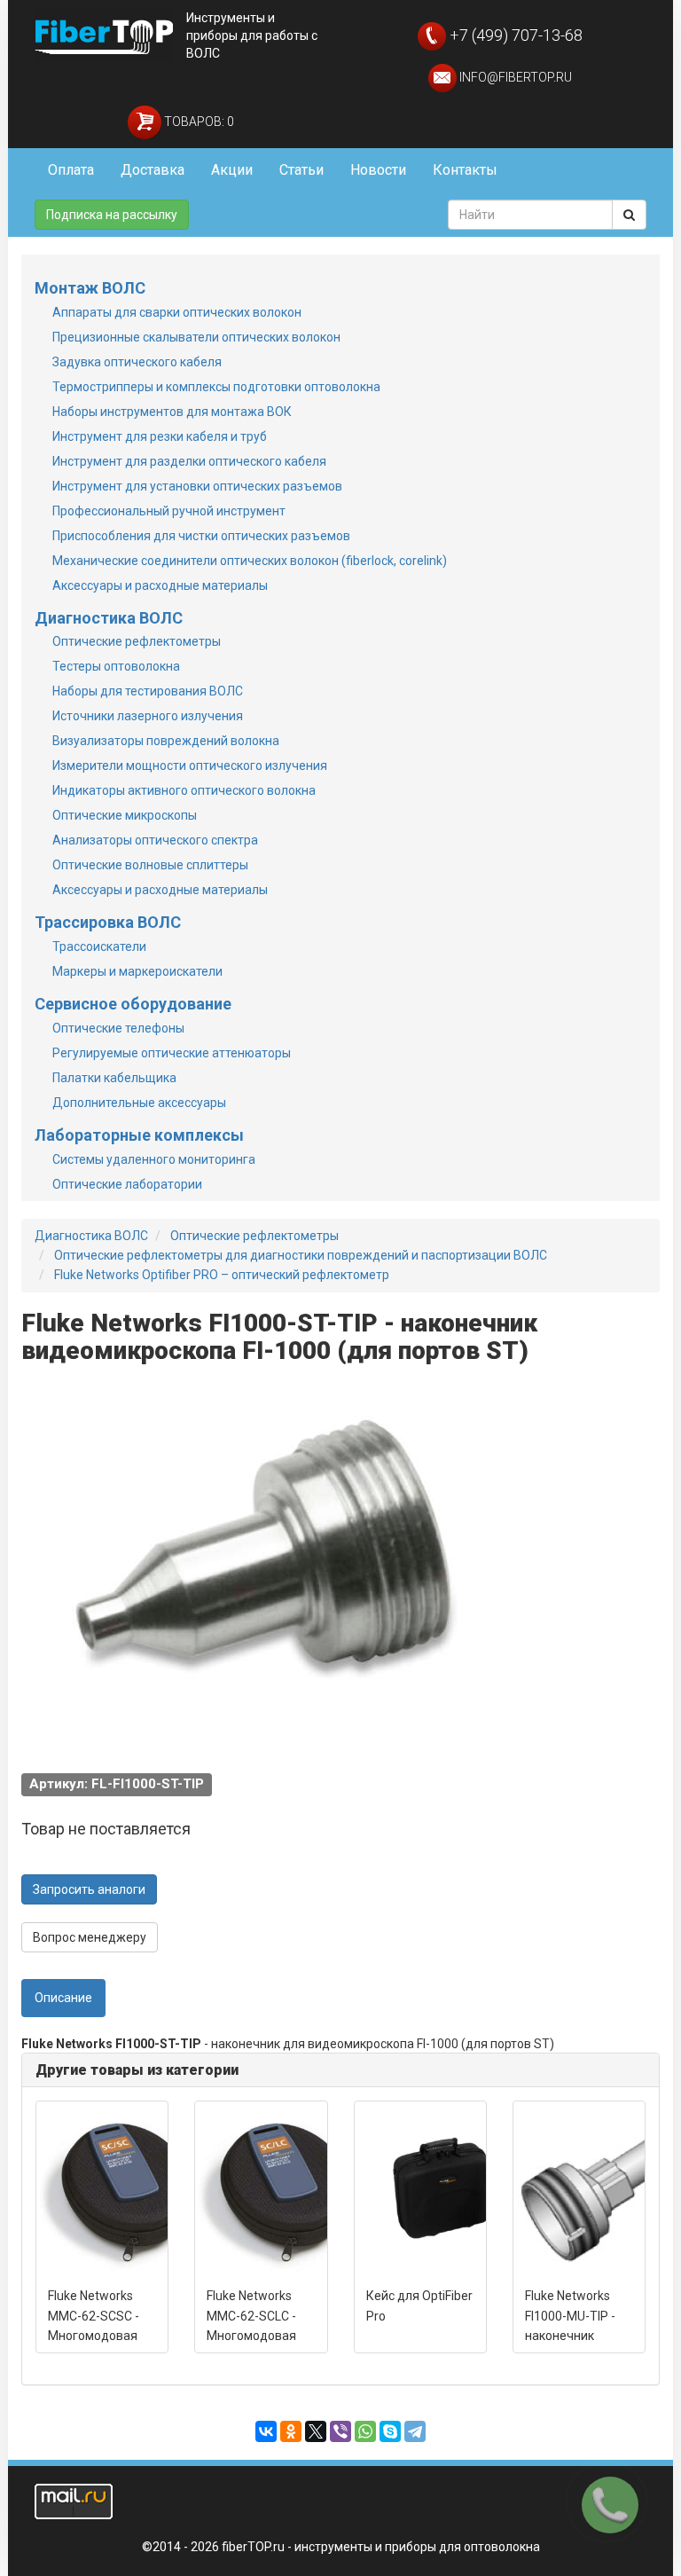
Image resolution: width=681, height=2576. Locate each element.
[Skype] (390, 2431)
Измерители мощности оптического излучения (190, 766)
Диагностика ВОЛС (109, 618)
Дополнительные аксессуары (139, 1103)
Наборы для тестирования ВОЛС (148, 691)
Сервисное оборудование (133, 1004)
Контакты (465, 170)
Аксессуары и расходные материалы (160, 585)
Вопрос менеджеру (90, 1937)
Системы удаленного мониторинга (154, 1159)
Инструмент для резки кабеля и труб (160, 436)
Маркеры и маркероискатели (137, 971)
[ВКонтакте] (266, 2431)
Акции (232, 170)
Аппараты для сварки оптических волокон (177, 312)
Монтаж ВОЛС (90, 288)
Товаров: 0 (198, 122)
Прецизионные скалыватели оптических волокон (196, 337)
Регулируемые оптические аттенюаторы (172, 1053)
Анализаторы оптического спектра (155, 840)
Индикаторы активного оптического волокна (184, 790)
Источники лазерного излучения (148, 716)
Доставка (153, 170)
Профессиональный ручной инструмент (169, 511)
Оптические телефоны (118, 1028)
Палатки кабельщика (114, 1078)
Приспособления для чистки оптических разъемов (201, 536)
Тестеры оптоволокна (116, 666)
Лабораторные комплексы (139, 1135)
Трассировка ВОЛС (108, 922)
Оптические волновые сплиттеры (150, 865)
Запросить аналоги (89, 1889)
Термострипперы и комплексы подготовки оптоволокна (216, 387)
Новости (378, 170)
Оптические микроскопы (125, 815)
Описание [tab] (63, 1998)
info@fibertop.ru (514, 77)
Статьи (301, 170)
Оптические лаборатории (127, 1184)
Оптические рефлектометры (137, 641)
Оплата (71, 170)
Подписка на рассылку (112, 215)
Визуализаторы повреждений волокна (166, 741)
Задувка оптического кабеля (137, 362)
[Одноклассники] (291, 2431)
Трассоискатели (99, 946)
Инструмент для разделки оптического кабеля (189, 461)
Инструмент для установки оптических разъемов (197, 486)
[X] (316, 2431)
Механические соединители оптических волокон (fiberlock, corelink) (250, 561)
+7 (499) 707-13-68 (514, 35)
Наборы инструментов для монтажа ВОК (172, 412)
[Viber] (340, 2431)
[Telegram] (415, 2431)
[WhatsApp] (365, 2431)
